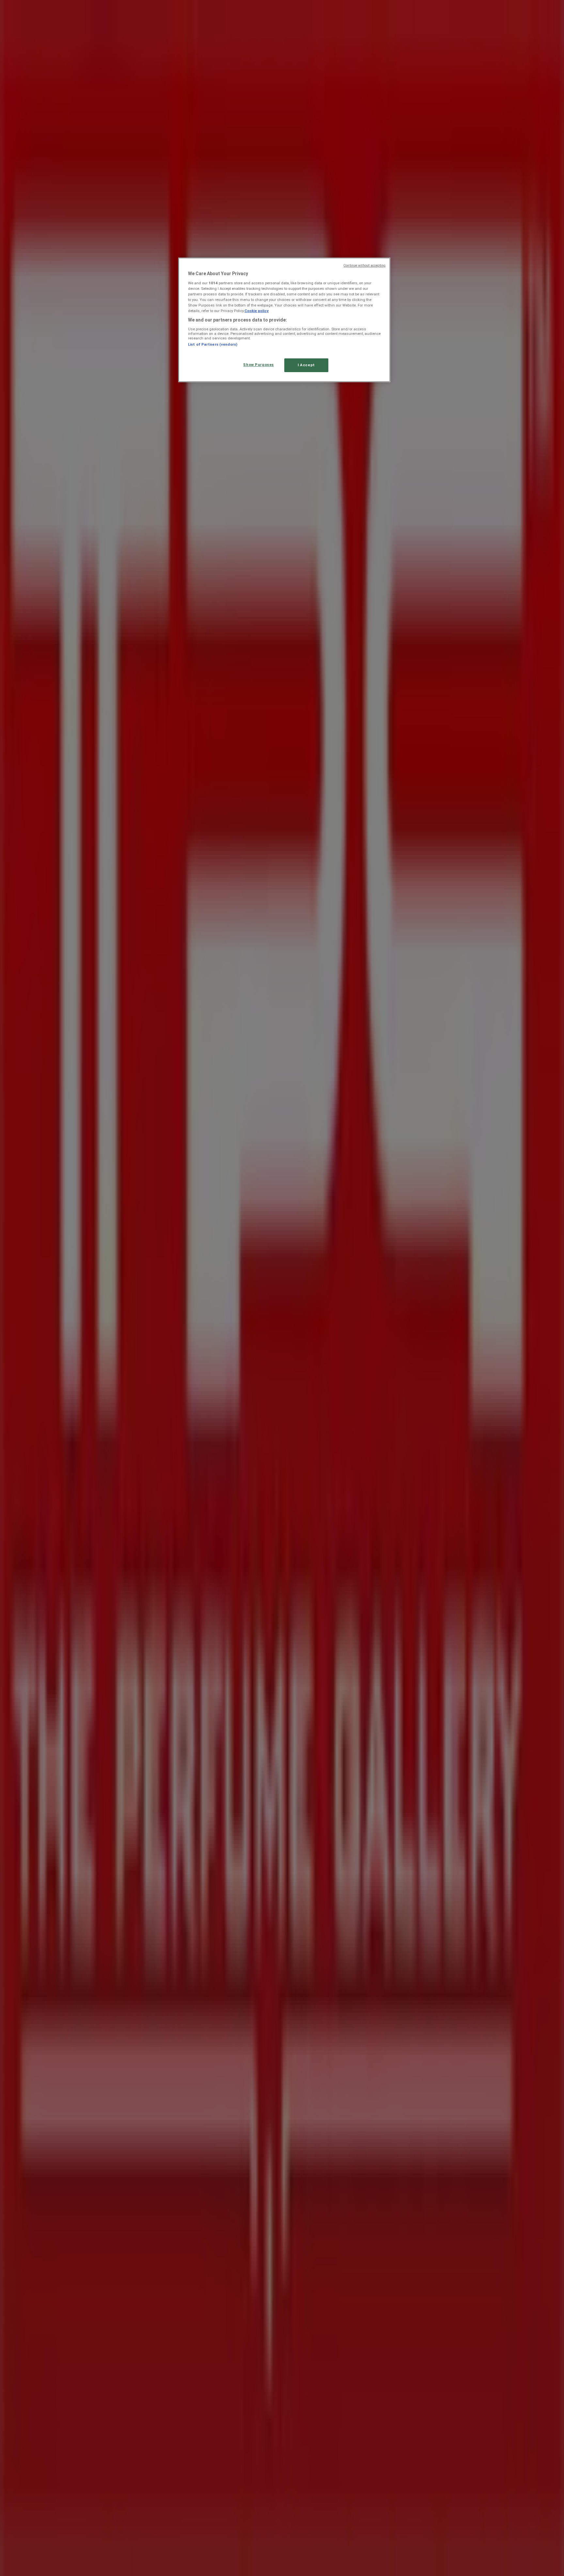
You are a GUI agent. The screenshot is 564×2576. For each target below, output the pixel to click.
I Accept (306, 365)
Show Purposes (258, 365)
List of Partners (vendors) (213, 344)
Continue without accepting (364, 266)
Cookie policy (257, 311)
